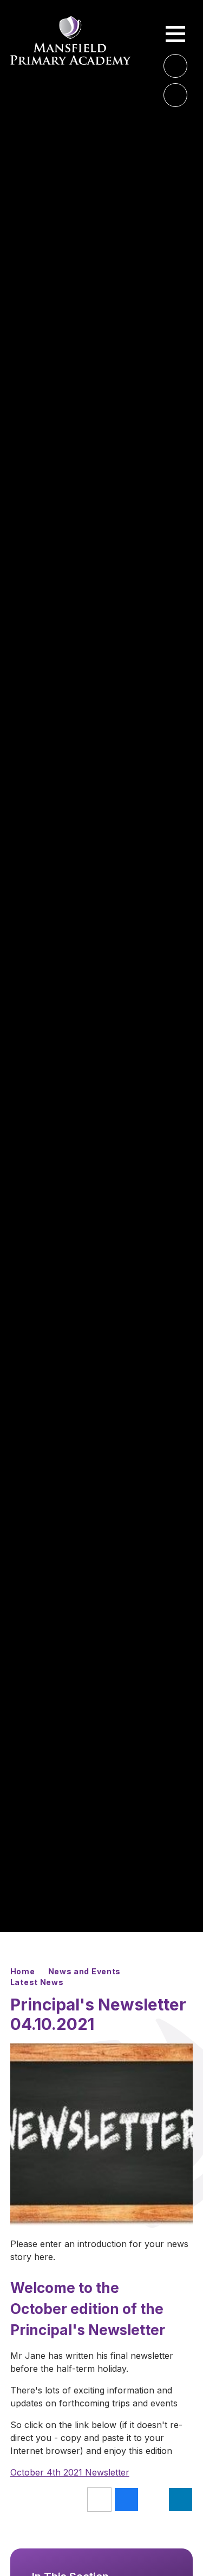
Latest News (37, 1982)
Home (23, 1971)
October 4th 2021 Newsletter (70, 2472)
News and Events (85, 1971)
